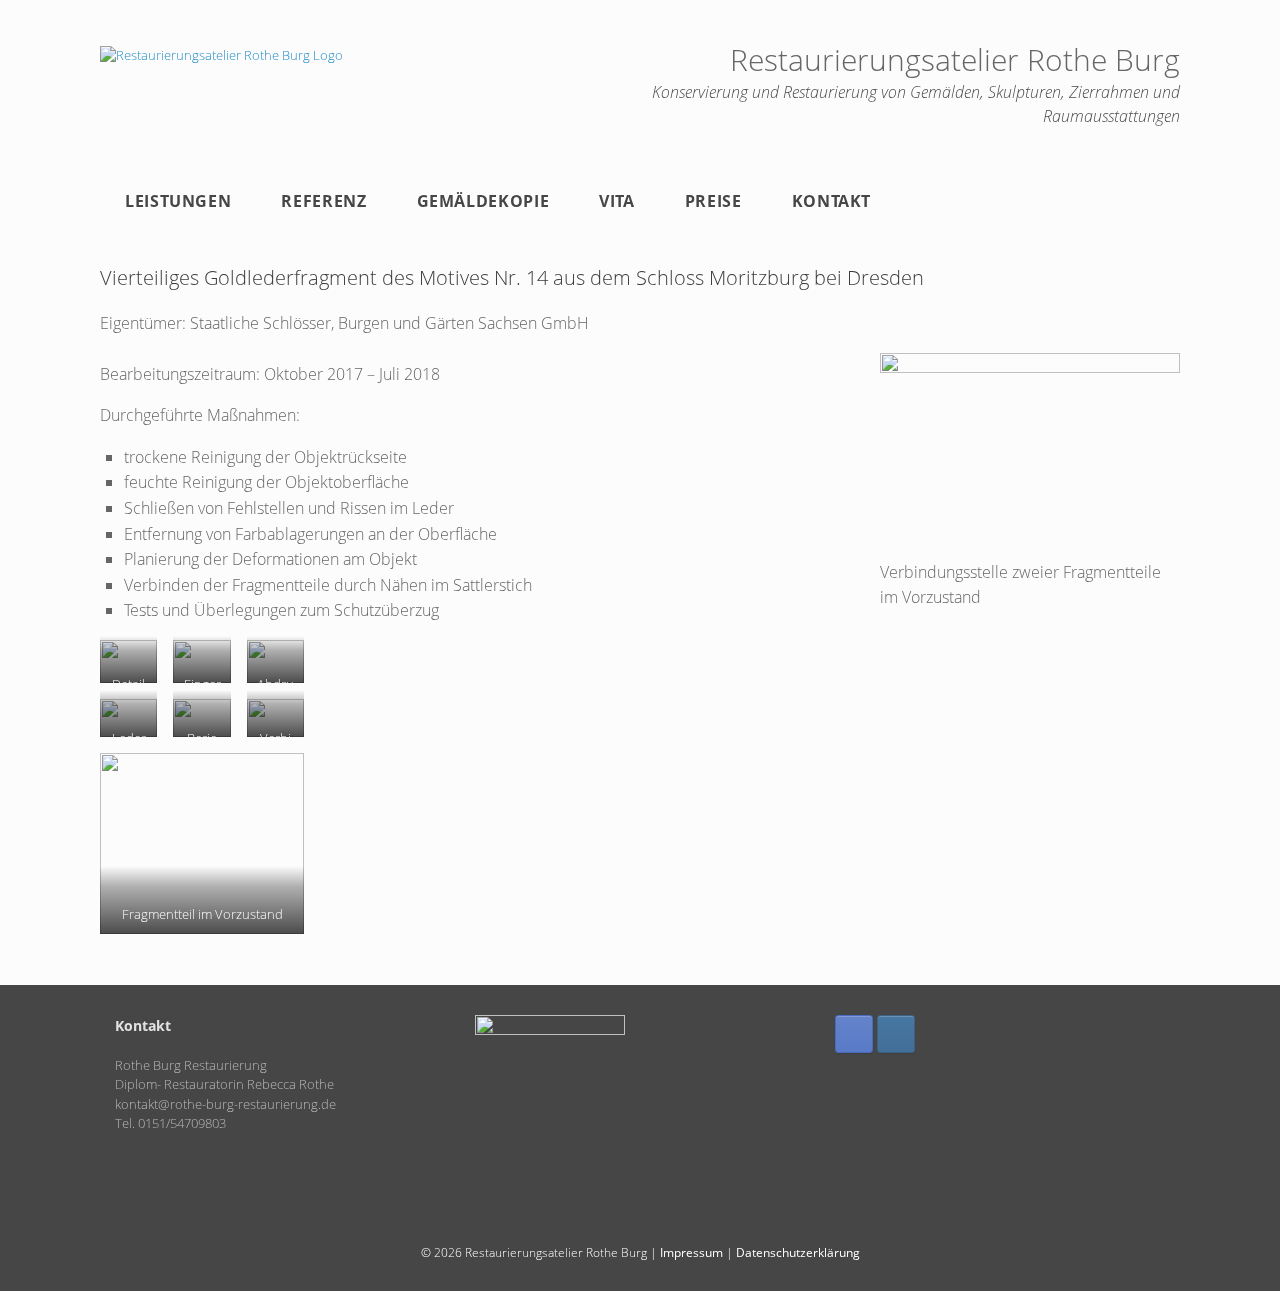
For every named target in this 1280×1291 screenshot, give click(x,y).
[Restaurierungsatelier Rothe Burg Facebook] (854, 1034)
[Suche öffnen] (1150, 201)
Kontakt (831, 201)
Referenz (323, 201)
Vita (617, 201)
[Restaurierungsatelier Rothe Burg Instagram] (896, 1034)
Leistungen (178, 201)
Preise (713, 201)
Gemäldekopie (483, 201)
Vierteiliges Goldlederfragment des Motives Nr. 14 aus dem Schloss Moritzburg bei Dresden (512, 277)
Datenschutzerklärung (798, 1252)
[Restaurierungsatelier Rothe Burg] (221, 55)
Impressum (691, 1252)
